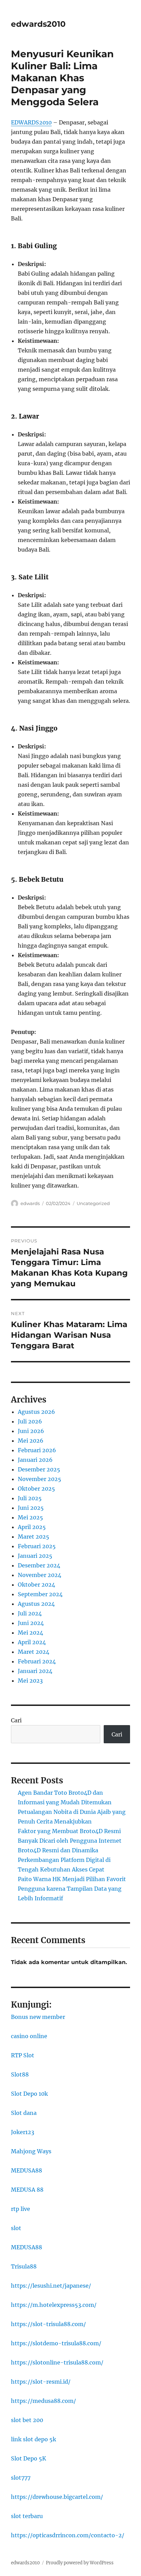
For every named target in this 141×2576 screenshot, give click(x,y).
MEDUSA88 (27, 2170)
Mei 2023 (30, 1681)
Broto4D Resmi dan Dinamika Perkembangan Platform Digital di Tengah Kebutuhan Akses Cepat (64, 1860)
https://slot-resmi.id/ (41, 2382)
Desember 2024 (39, 1565)
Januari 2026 (35, 1460)
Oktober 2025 (36, 1489)
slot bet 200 (27, 2420)
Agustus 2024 (36, 1604)
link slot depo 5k (34, 2439)
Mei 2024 (30, 1633)
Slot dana (24, 2113)
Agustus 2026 (36, 1412)
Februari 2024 (37, 1661)
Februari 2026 (37, 1450)
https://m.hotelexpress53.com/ (54, 2305)
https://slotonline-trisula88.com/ (57, 2362)
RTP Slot (23, 2055)
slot (16, 2228)
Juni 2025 (31, 1508)
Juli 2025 (30, 1498)
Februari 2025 (37, 1546)
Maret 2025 (34, 1537)
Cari (16, 1720)
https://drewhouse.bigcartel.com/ (57, 2497)
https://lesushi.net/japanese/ (51, 2286)
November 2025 (40, 1479)
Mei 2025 (30, 1517)
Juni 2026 (31, 1431)
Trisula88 (24, 2266)
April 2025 (32, 1527)
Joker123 (23, 2132)
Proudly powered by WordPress (80, 2563)
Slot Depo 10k (29, 2094)
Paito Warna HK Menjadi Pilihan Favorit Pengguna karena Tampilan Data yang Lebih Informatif (72, 1889)
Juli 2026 (30, 1421)
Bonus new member (38, 2017)
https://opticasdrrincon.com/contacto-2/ (68, 2535)
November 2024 (40, 1575)
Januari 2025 (35, 1556)
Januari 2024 (35, 1671)
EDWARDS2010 (31, 122)
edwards (30, 1203)
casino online (29, 2036)
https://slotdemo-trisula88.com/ (56, 2343)
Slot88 (20, 2074)
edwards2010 (38, 24)
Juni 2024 (31, 1623)
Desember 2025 (39, 1469)
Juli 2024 (30, 1613)
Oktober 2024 (36, 1585)
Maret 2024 (34, 1652)
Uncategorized (93, 1203)
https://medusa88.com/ (43, 2401)
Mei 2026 (31, 1441)
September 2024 (40, 1594)
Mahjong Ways (31, 2151)
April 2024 (32, 1642)
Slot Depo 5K (29, 2458)
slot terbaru (27, 2516)
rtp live (21, 2209)
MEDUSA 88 (27, 2190)
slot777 (21, 2478)
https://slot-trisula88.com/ (48, 2324)
